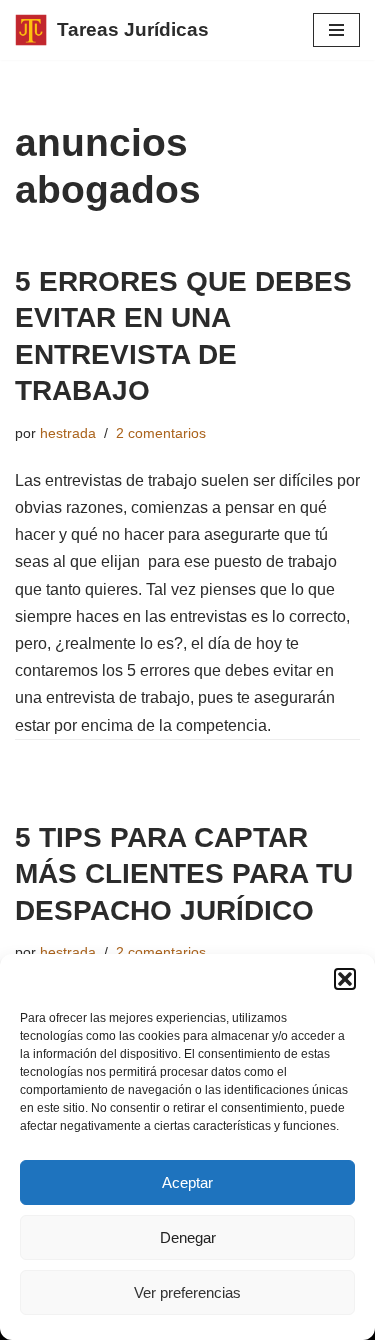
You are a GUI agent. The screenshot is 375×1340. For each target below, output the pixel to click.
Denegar (188, 1237)
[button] (345, 979)
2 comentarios (161, 433)
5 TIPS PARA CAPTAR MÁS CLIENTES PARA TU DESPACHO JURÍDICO (184, 874)
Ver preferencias (187, 1292)
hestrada (68, 433)
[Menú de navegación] (336, 30)
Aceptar (187, 1182)
